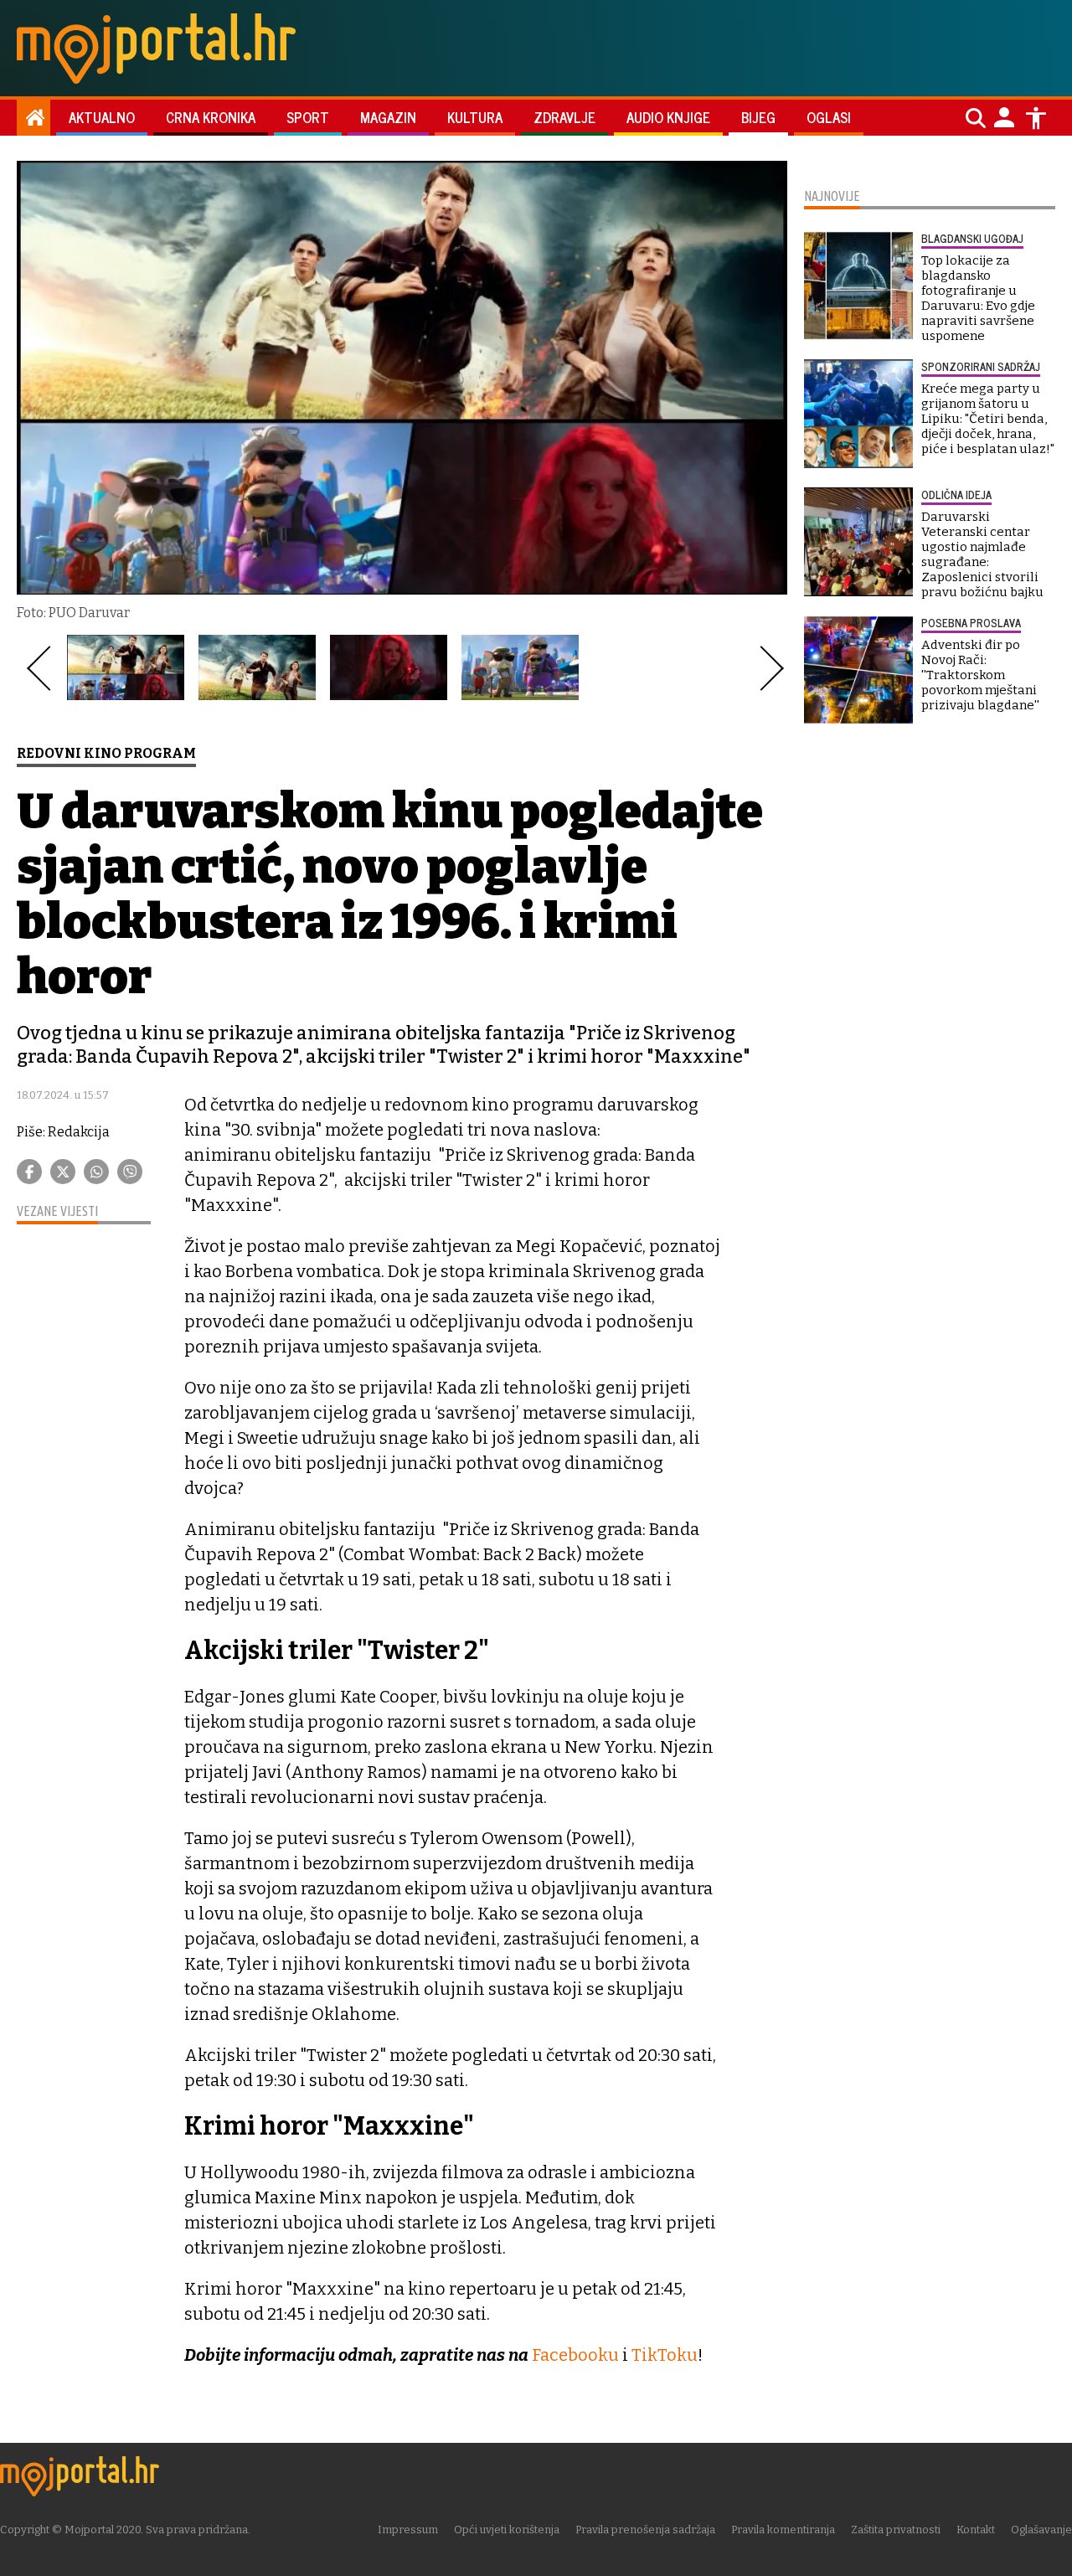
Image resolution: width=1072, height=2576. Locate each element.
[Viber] (130, 1172)
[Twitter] (63, 1172)
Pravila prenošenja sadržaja (645, 2530)
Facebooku (575, 2355)
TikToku (665, 2355)
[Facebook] (29, 1172)
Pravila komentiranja (783, 2530)
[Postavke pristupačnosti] (1036, 118)
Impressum (408, 2530)
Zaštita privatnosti (896, 2530)
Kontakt (976, 2530)
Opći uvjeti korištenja (507, 2530)
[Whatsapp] (96, 1172)
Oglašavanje (1041, 2530)
